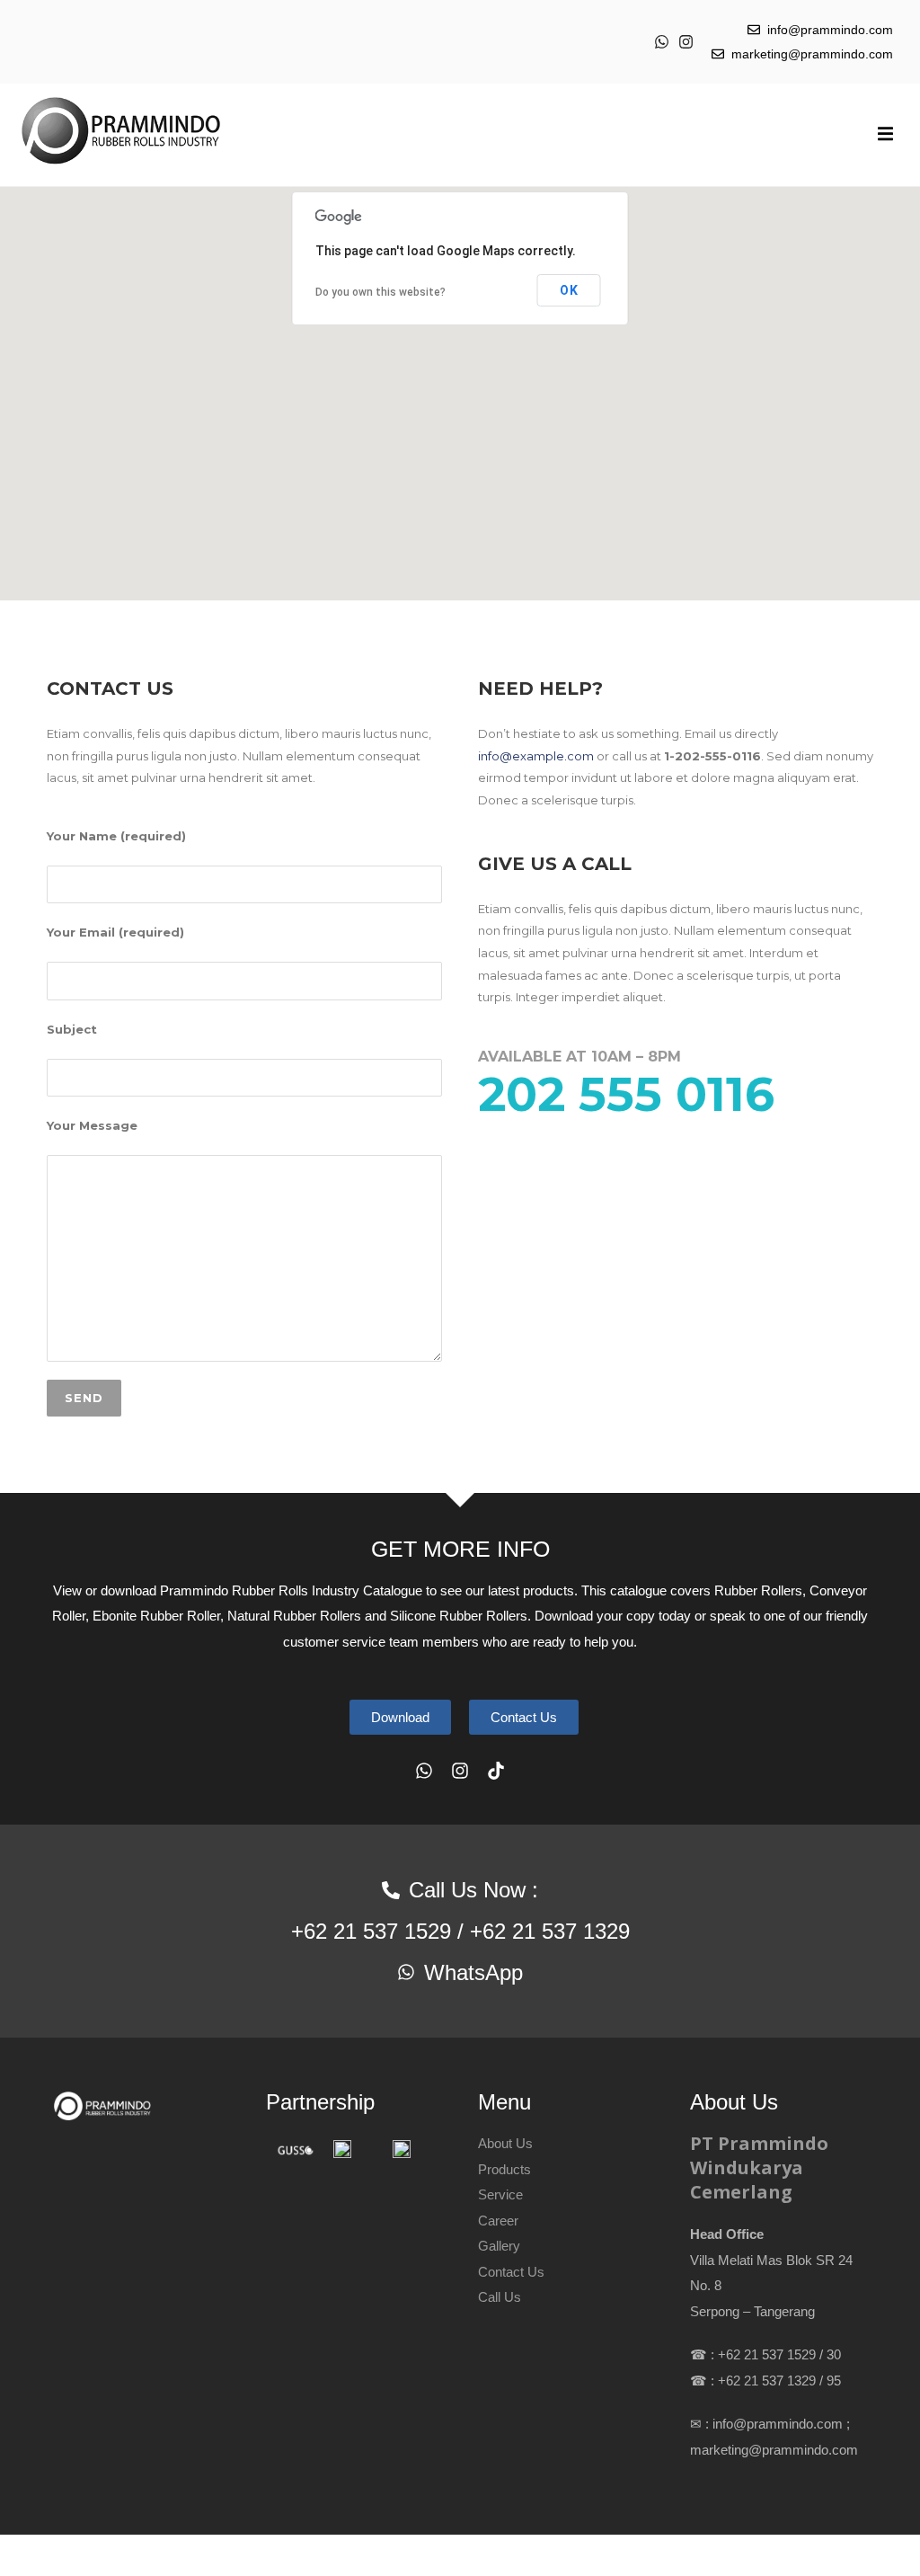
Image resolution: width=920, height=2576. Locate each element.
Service (500, 2194)
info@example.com (536, 756)
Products (504, 2169)
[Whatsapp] (662, 42)
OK (569, 290)
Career (498, 2221)
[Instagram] (686, 42)
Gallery (499, 2246)
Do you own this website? (380, 292)
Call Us (500, 2297)
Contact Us (511, 2272)
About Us (505, 2143)
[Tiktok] (496, 1771)
